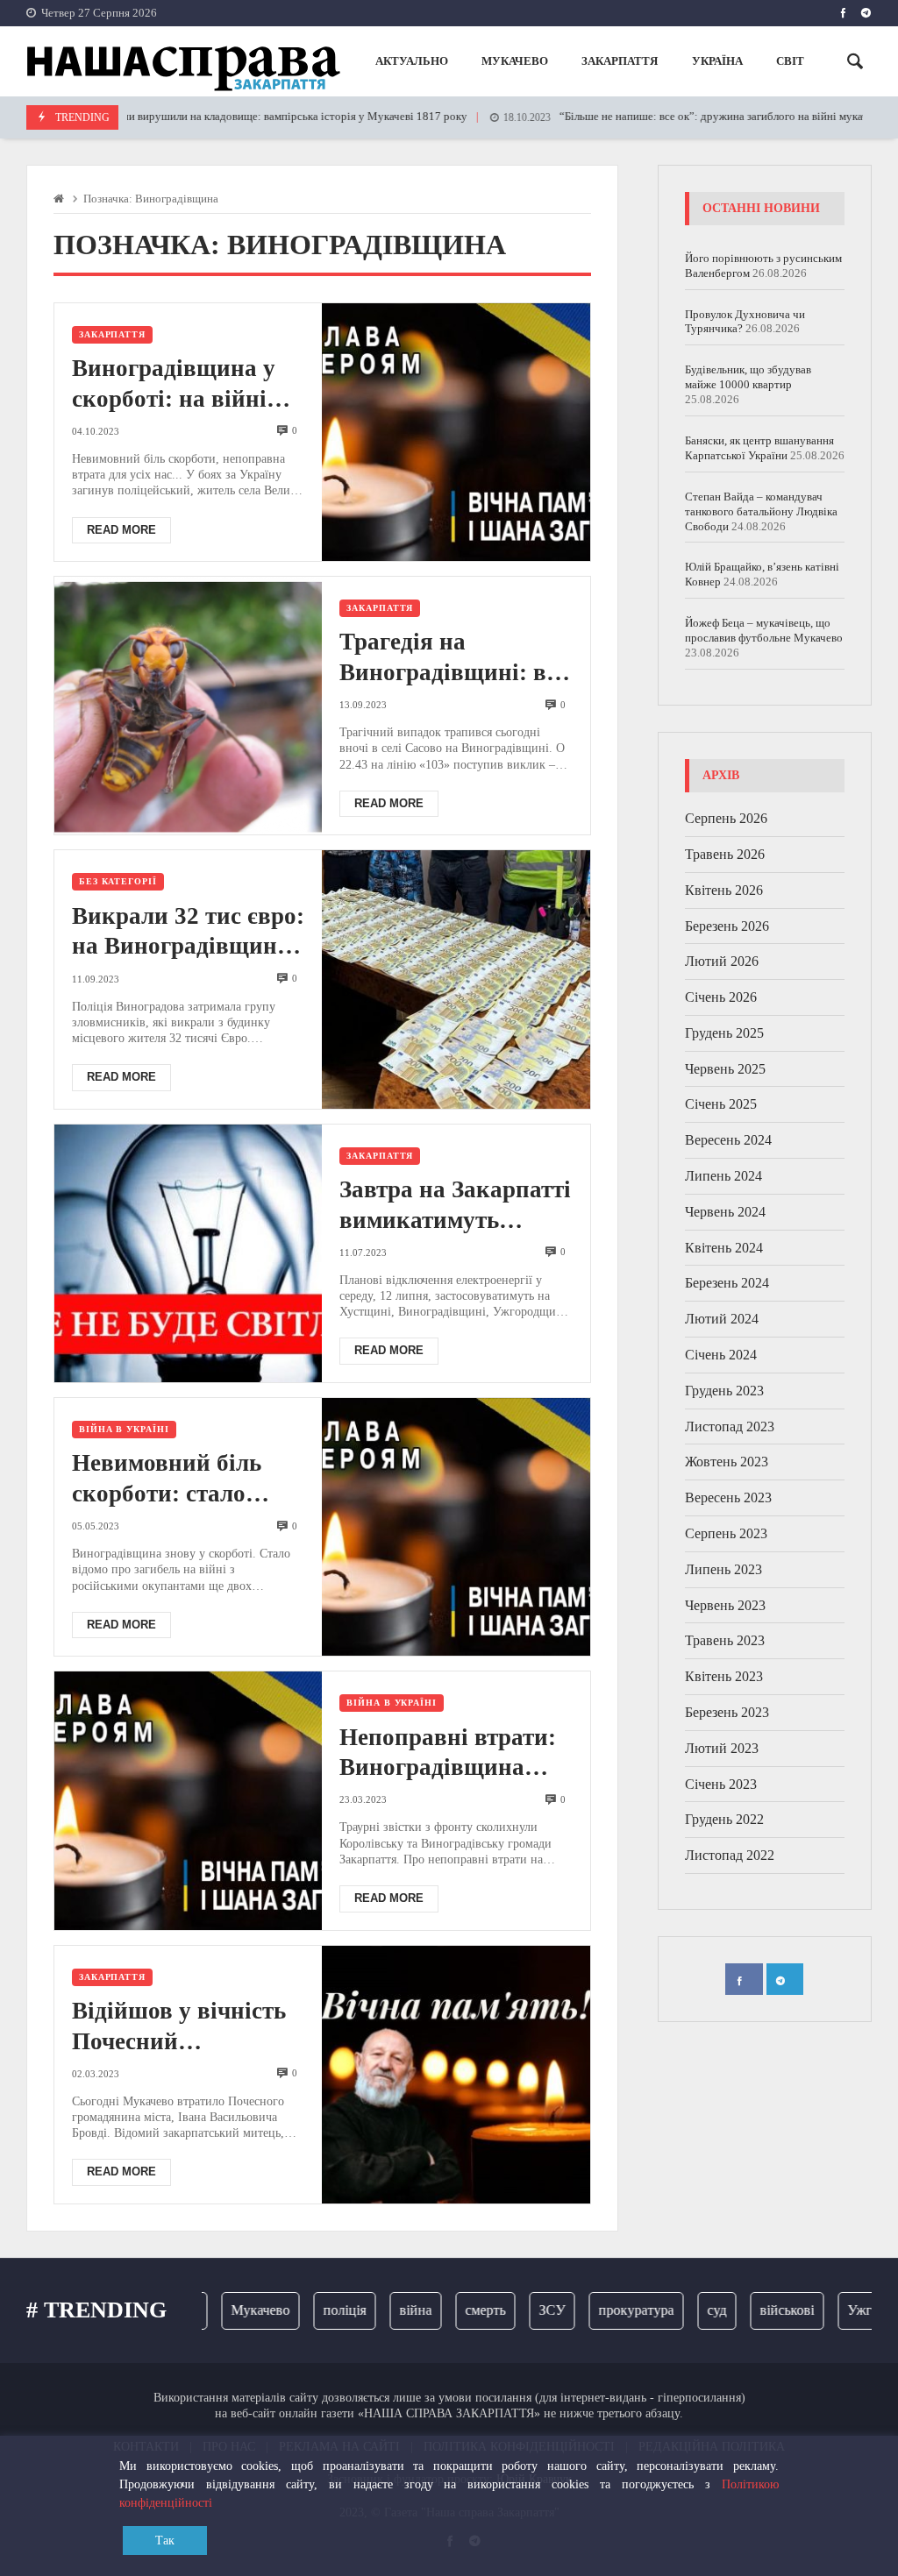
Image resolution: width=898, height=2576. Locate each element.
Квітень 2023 (724, 1676)
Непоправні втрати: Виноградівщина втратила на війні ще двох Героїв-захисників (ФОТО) (454, 1754)
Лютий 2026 (722, 961)
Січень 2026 (721, 997)
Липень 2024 (723, 1176)
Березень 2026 (727, 926)
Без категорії (118, 881)
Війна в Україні (124, 1429)
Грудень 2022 (724, 1819)
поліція (314, 2310)
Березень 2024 (727, 1283)
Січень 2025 (721, 1104)
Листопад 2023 (730, 1426)
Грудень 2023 (724, 1391)
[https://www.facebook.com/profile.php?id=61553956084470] (843, 13)
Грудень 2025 (724, 1033)
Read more (121, 530)
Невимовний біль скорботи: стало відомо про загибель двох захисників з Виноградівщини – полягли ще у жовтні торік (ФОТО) (184, 1480)
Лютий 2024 (722, 1319)
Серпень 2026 (726, 818)
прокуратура (606, 2310)
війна (385, 2310)
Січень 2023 (721, 1784)
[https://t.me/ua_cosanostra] (866, 13)
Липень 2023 (723, 1569)
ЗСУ (522, 2310)
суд (687, 2310)
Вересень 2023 (728, 1497)
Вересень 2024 (728, 1140)
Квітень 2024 (724, 1248)
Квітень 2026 (724, 890)
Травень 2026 (725, 854)
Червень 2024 (725, 1212)
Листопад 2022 (730, 1855)
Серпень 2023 (726, 1533)
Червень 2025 (725, 1069)
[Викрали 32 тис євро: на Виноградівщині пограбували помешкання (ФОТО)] (456, 979)
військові (757, 2310)
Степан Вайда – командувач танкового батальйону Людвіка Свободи (761, 511)
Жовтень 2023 (727, 1462)
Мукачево (230, 2310)
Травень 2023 (725, 1640)
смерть (455, 2310)
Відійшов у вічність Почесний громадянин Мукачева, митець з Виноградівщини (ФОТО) (179, 2027)
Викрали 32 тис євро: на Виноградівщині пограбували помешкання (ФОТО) (188, 933)
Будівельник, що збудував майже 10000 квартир (748, 377)
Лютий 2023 (722, 1748)
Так (165, 2541)
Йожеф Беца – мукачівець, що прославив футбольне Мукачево (764, 630)
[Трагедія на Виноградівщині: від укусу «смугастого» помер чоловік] (188, 706)
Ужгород (844, 2310)
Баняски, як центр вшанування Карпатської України (759, 448)
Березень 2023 (727, 1712)
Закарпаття (112, 334)
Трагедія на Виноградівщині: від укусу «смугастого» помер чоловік (453, 658)
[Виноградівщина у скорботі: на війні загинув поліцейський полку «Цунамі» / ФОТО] (456, 432)
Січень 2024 (721, 1355)
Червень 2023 (725, 1605)
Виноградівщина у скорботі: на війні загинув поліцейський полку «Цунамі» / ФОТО (183, 385)
